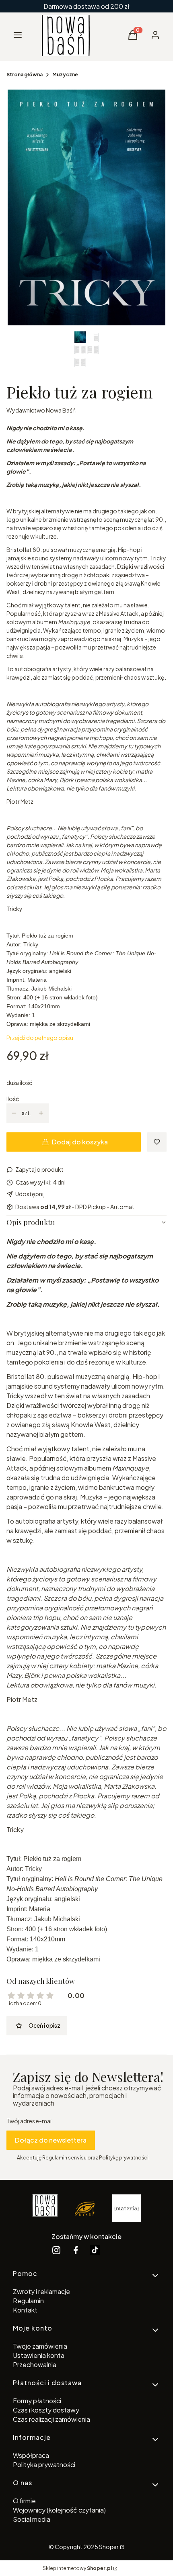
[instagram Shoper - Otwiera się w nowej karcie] (56, 2250)
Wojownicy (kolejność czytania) (59, 2510)
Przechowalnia (35, 2365)
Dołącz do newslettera (51, 2140)
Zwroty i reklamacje (41, 2291)
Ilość (13, 1099)
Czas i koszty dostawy (46, 2410)
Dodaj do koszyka (80, 1142)
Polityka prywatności (44, 2465)
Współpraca (31, 2455)
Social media (32, 2519)
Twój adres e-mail (30, 2121)
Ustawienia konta (39, 2355)
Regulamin (28, 2301)
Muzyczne (65, 75)
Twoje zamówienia (40, 2346)
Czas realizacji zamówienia (51, 2419)
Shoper (109, 2547)
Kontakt (25, 2310)
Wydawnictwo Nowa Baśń (41, 410)
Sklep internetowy (77, 2568)
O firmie (24, 2501)
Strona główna (25, 75)
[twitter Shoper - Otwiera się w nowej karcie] (95, 2250)
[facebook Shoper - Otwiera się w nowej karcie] (76, 2250)
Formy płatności (37, 2401)
